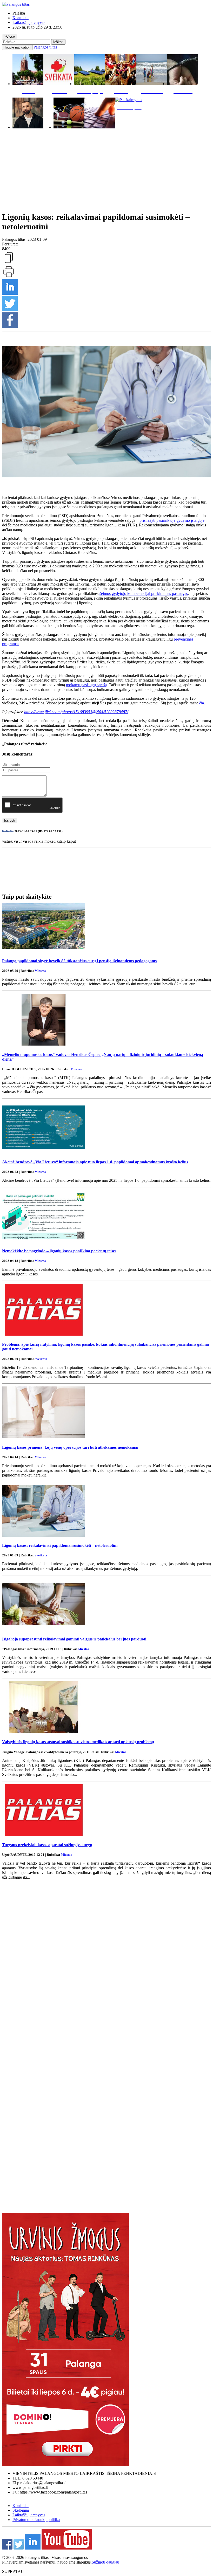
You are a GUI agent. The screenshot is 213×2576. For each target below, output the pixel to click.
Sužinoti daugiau (105, 2562)
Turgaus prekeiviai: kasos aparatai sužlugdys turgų (47, 1845)
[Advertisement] (106, 173)
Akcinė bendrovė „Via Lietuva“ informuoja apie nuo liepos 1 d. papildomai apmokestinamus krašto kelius (95, 1162)
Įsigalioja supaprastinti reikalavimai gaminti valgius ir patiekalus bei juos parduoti (74, 1639)
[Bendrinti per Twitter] (10, 310)
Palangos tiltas (45, 47)
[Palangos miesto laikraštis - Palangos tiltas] (16, 4)
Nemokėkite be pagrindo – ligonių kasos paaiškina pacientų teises (59, 1251)
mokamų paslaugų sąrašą (86, 685)
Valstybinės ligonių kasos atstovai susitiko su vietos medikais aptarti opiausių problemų (78, 1742)
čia (202, 703)
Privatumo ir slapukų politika (36, 2520)
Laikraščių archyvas (29, 22)
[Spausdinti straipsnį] (9, 277)
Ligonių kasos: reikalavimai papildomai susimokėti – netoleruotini (60, 1545)
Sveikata (41, 1359)
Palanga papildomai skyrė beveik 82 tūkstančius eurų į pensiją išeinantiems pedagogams (79, 961)
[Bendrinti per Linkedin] (10, 293)
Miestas (40, 971)
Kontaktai (21, 18)
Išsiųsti (10, 820)
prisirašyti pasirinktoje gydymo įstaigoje (172, 520)
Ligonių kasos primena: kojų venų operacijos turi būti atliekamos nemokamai (70, 1447)
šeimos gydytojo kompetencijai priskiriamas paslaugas (144, 593)
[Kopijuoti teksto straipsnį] (9, 263)
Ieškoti (58, 42)
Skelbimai (21, 2510)
